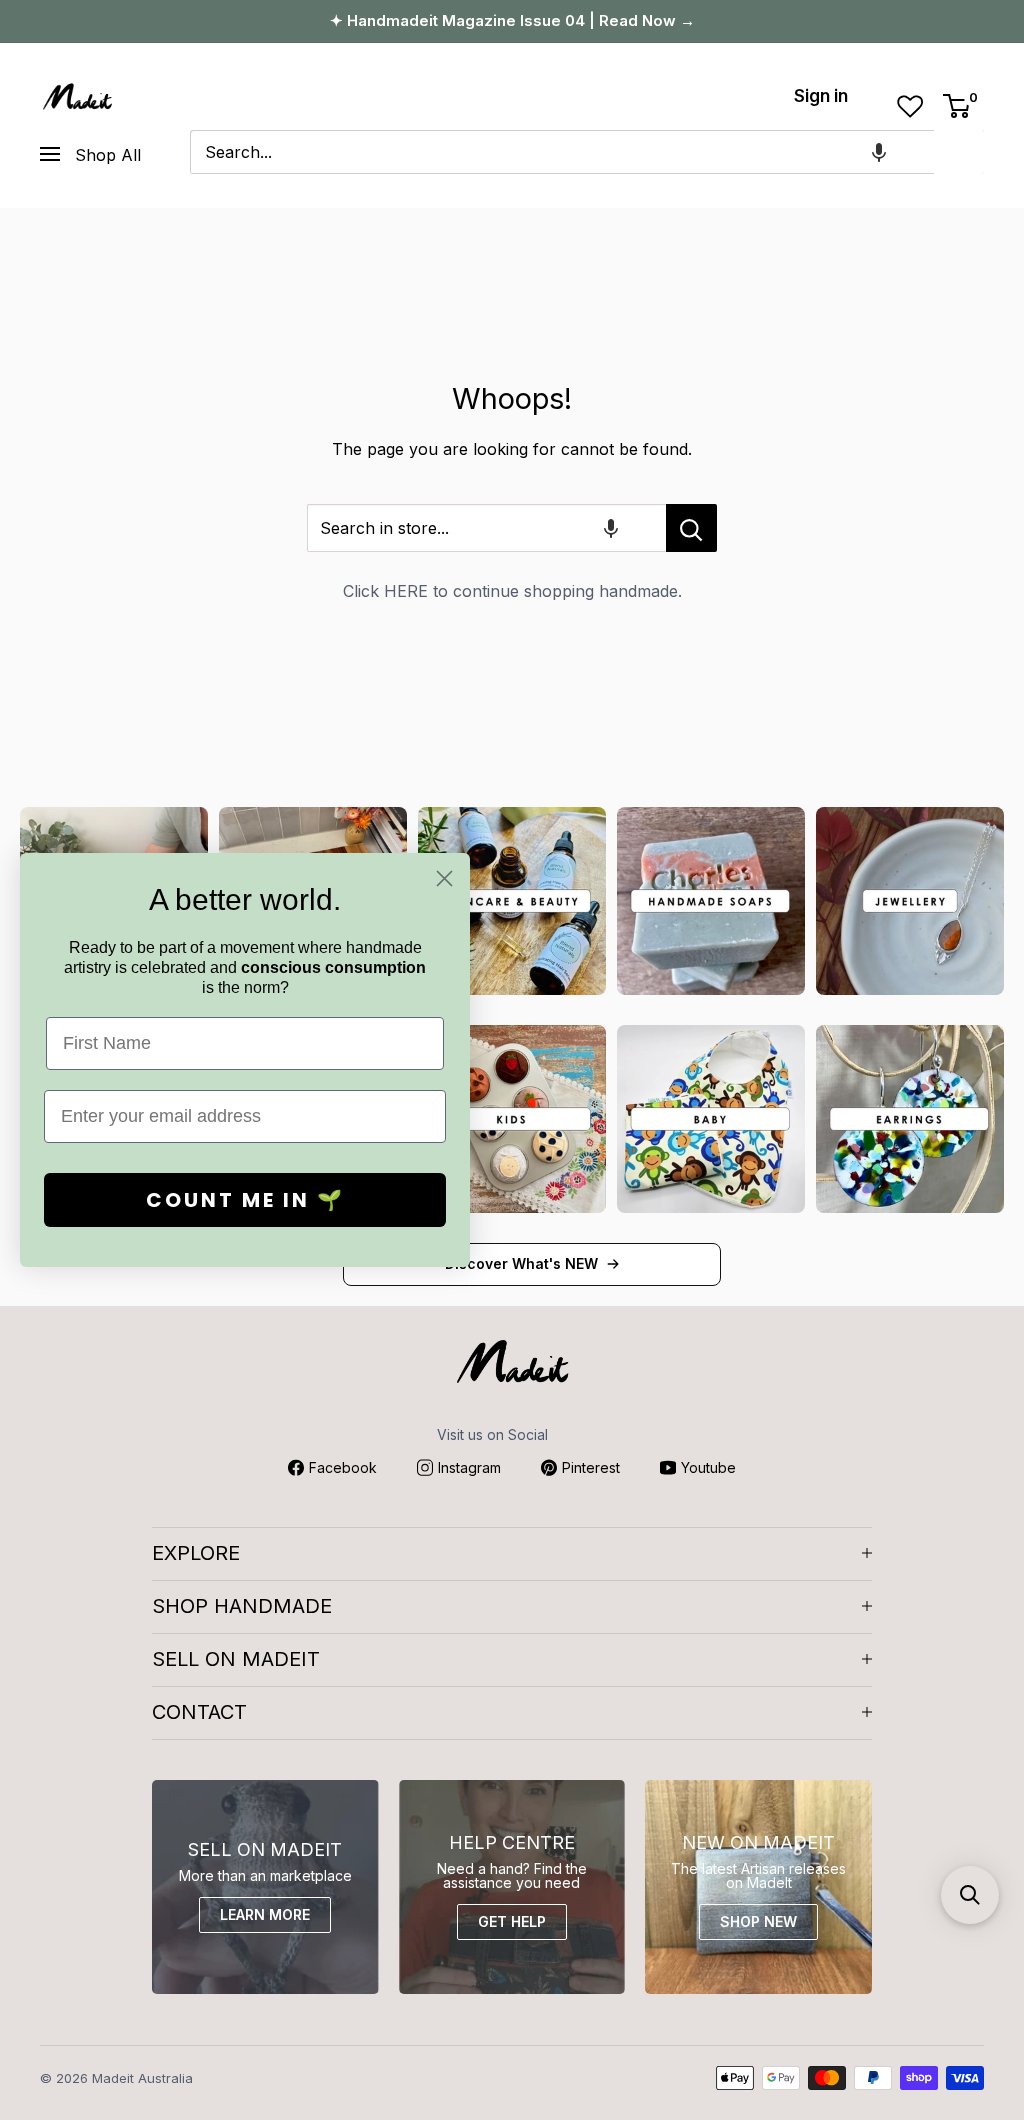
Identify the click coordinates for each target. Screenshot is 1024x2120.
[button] (879, 152)
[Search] (959, 152)
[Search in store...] (691, 528)
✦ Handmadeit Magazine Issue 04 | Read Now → (512, 20)
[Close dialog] (444, 878)
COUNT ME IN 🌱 (245, 1200)
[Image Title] (512, 901)
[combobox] (562, 152)
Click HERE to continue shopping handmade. (512, 591)
